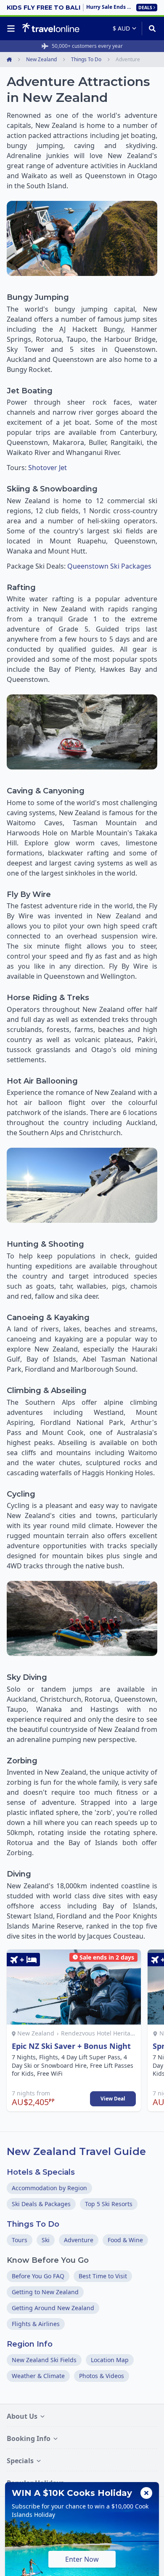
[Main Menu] (13, 29)
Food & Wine (125, 2240)
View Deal (113, 2099)
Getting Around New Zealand (53, 2308)
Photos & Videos (102, 2376)
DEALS (145, 8)
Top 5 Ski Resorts (109, 2204)
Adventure (79, 2240)
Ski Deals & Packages (41, 2204)
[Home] (51, 28)
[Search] (149, 29)
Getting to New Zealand (45, 2292)
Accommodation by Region (49, 2188)
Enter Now (82, 2559)
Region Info (30, 2344)
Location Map (110, 2360)
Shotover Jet (48, 468)
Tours (20, 2240)
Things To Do (33, 2224)
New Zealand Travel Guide (76, 2151)
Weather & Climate (38, 2376)
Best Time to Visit (103, 2276)
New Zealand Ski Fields (44, 2360)
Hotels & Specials (41, 2172)
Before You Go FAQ (38, 2276)
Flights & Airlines (36, 2324)
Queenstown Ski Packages (109, 566)
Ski (46, 2240)
